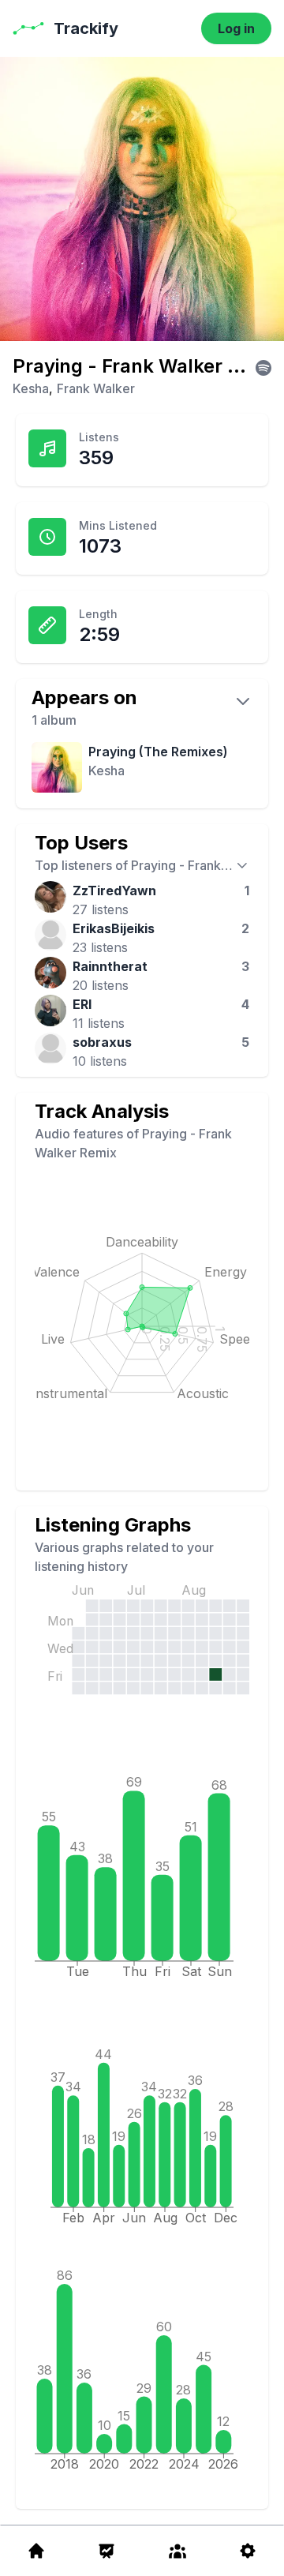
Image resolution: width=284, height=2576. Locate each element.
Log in (236, 28)
